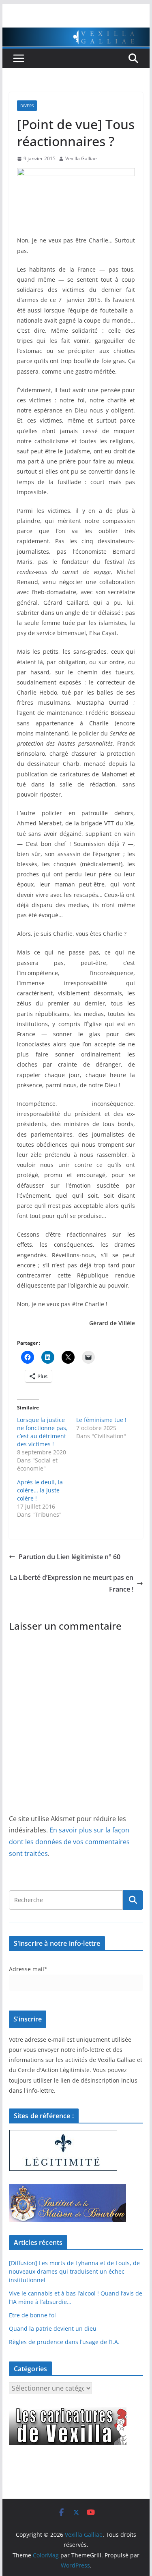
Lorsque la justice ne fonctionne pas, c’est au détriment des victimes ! (42, 1432)
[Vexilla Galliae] (76, 33)
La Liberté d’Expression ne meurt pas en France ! (72, 1583)
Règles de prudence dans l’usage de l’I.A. (64, 2342)
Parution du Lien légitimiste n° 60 (70, 1557)
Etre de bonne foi (32, 2315)
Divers (27, 106)
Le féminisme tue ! (102, 1420)
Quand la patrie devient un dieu (53, 2328)
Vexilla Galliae (81, 158)
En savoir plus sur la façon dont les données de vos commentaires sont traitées (69, 1842)
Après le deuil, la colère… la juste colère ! (40, 1490)
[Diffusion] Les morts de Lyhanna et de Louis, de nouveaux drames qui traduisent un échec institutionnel (74, 2271)
